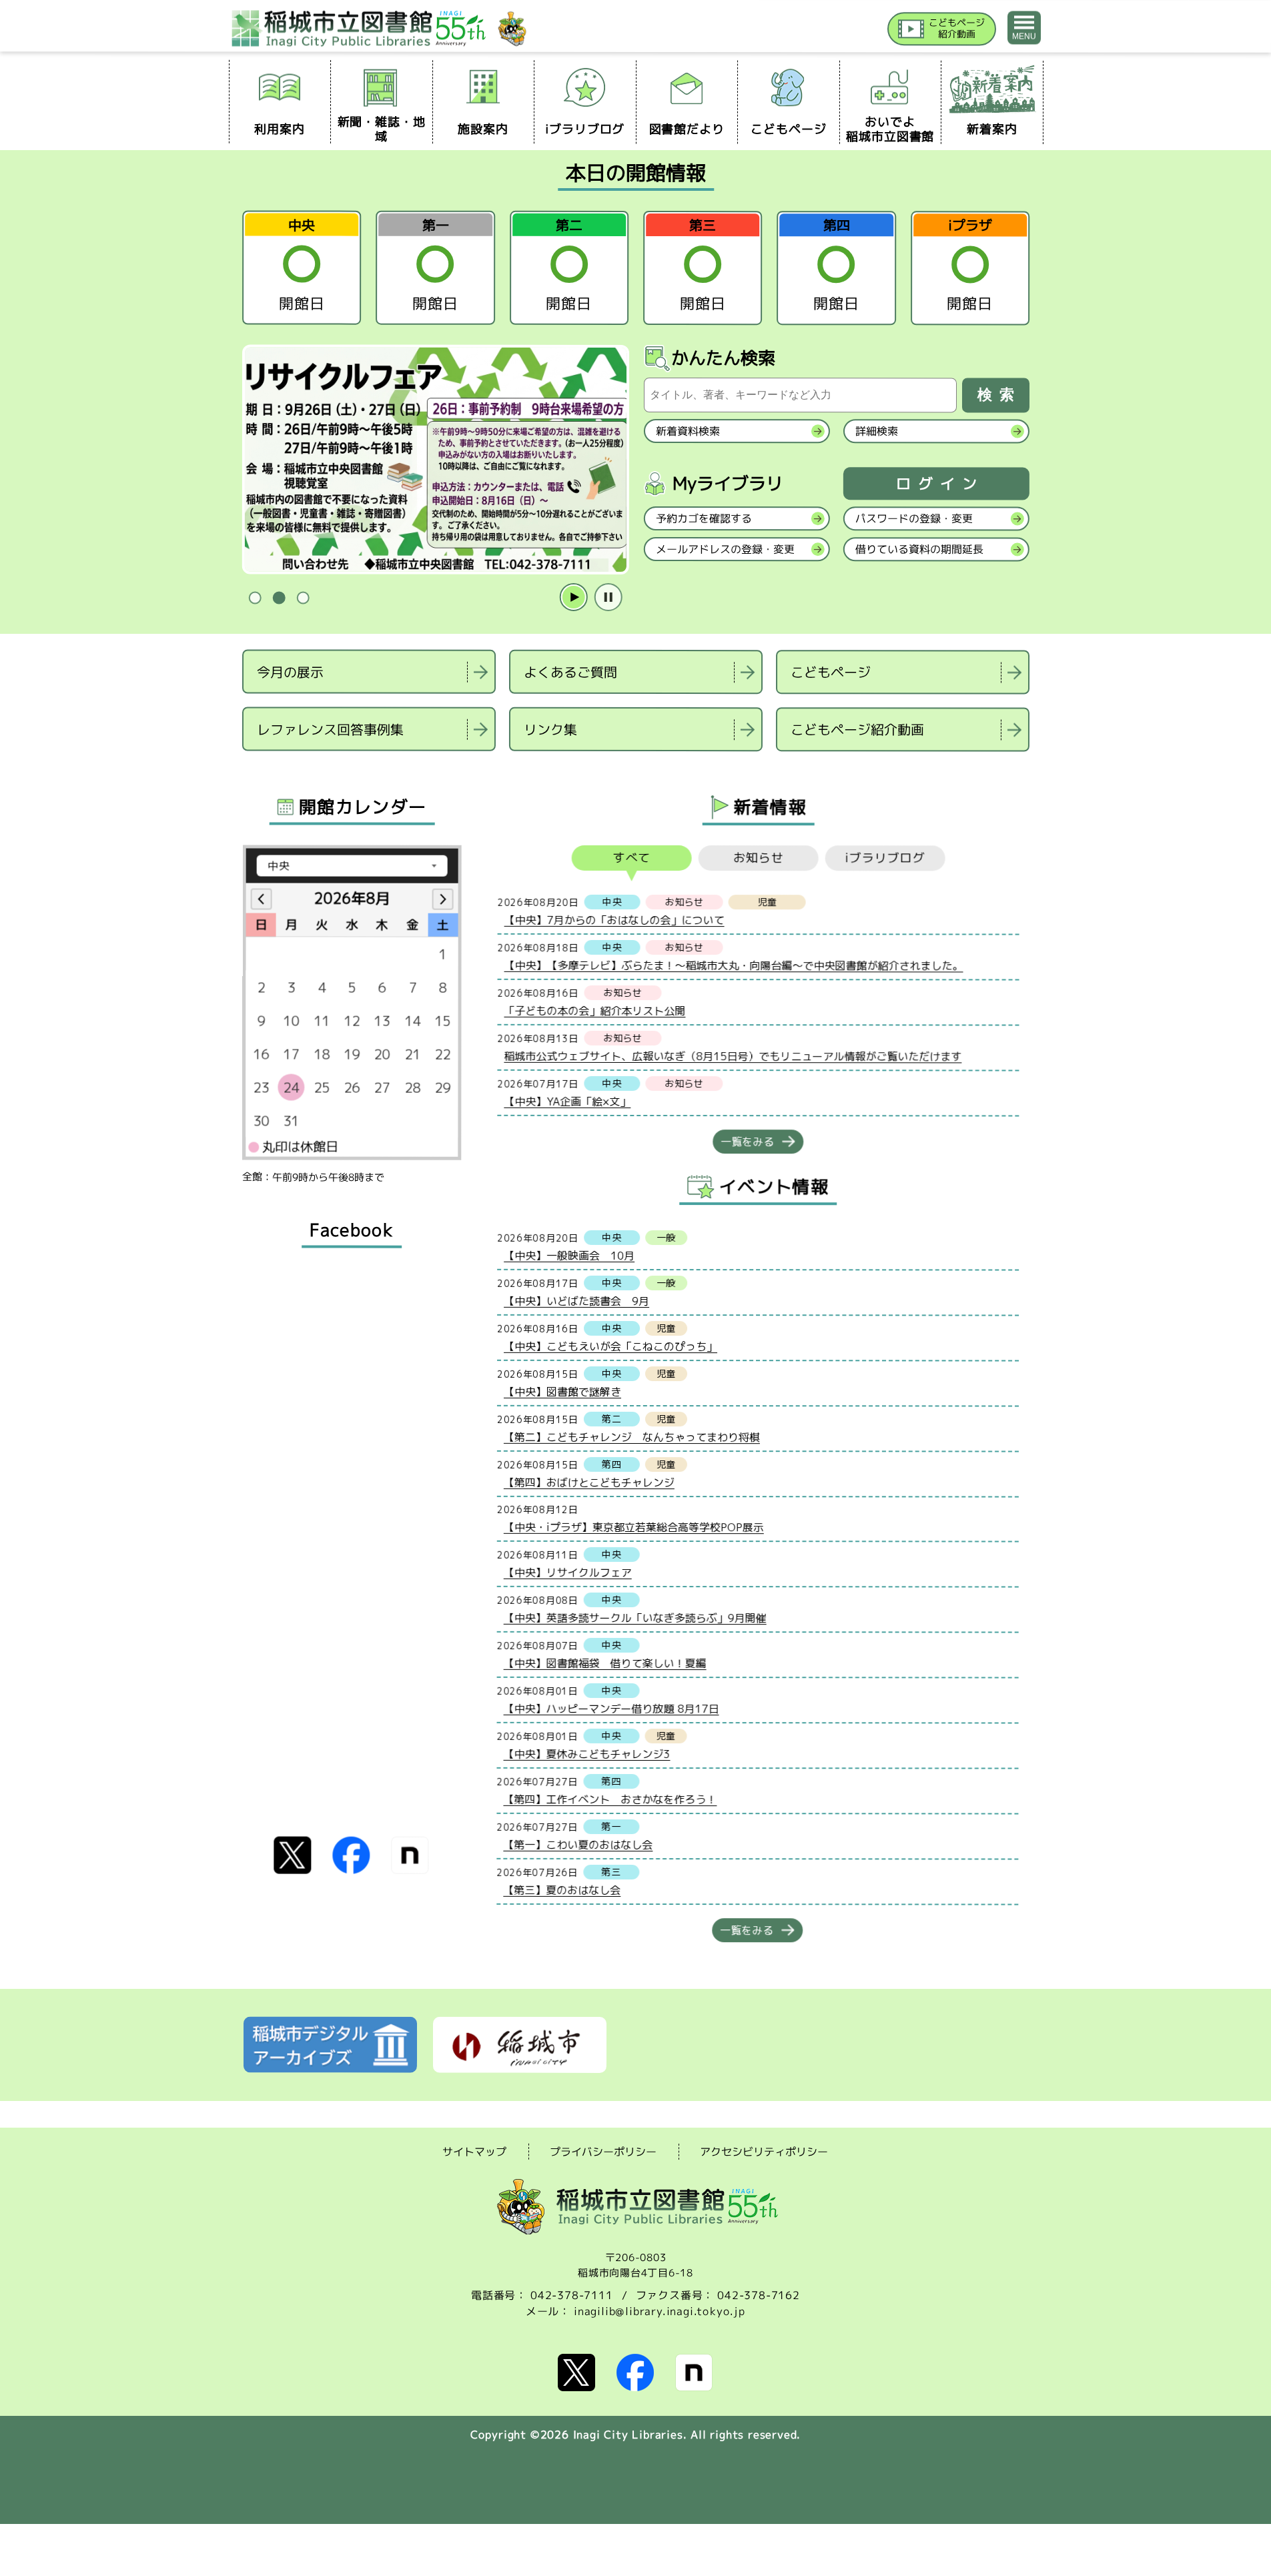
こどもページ (831, 672)
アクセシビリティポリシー (764, 2152)
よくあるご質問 (570, 672)
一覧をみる (747, 1142)
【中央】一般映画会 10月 (569, 1255)
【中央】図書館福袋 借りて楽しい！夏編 (604, 1663)
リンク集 (550, 729)
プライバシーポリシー (603, 2152)
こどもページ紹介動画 (857, 729)
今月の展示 (290, 671)
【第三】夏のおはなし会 (562, 1889)
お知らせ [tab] (758, 858)
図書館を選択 (244, 768)
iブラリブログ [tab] (885, 858)
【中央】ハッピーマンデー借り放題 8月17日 (611, 1708)
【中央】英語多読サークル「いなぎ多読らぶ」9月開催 (634, 1617)
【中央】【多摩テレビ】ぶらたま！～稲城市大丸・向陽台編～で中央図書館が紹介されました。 (733, 965)
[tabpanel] (435, 460)
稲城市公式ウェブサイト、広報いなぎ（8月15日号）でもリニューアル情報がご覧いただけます (733, 1056)
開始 (573, 598)
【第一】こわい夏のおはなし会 (578, 1844)
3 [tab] (303, 598)
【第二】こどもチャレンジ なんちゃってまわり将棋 (631, 1436)
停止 (608, 598)
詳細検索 (876, 431)
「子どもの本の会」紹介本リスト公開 (594, 1010)
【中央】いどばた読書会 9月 (576, 1300)
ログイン (939, 484)
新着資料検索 (687, 431)
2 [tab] (279, 598)
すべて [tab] (631, 858)
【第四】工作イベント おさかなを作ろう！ (610, 1799)
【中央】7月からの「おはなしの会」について (614, 919)
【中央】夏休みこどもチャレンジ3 (586, 1753)
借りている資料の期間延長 (919, 549)
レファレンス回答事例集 (330, 729)
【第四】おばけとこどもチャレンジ (588, 1482)
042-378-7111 (572, 2295)
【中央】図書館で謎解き (562, 1391)
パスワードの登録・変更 (913, 518)
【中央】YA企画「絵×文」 (567, 1101)
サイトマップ (474, 2151)
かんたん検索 (723, 358)
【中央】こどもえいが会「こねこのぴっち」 (610, 1346)
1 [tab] (255, 598)
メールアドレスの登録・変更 (725, 549)
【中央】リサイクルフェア (567, 1572)
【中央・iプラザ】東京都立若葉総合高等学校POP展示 (633, 1527)
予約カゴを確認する (703, 518)
